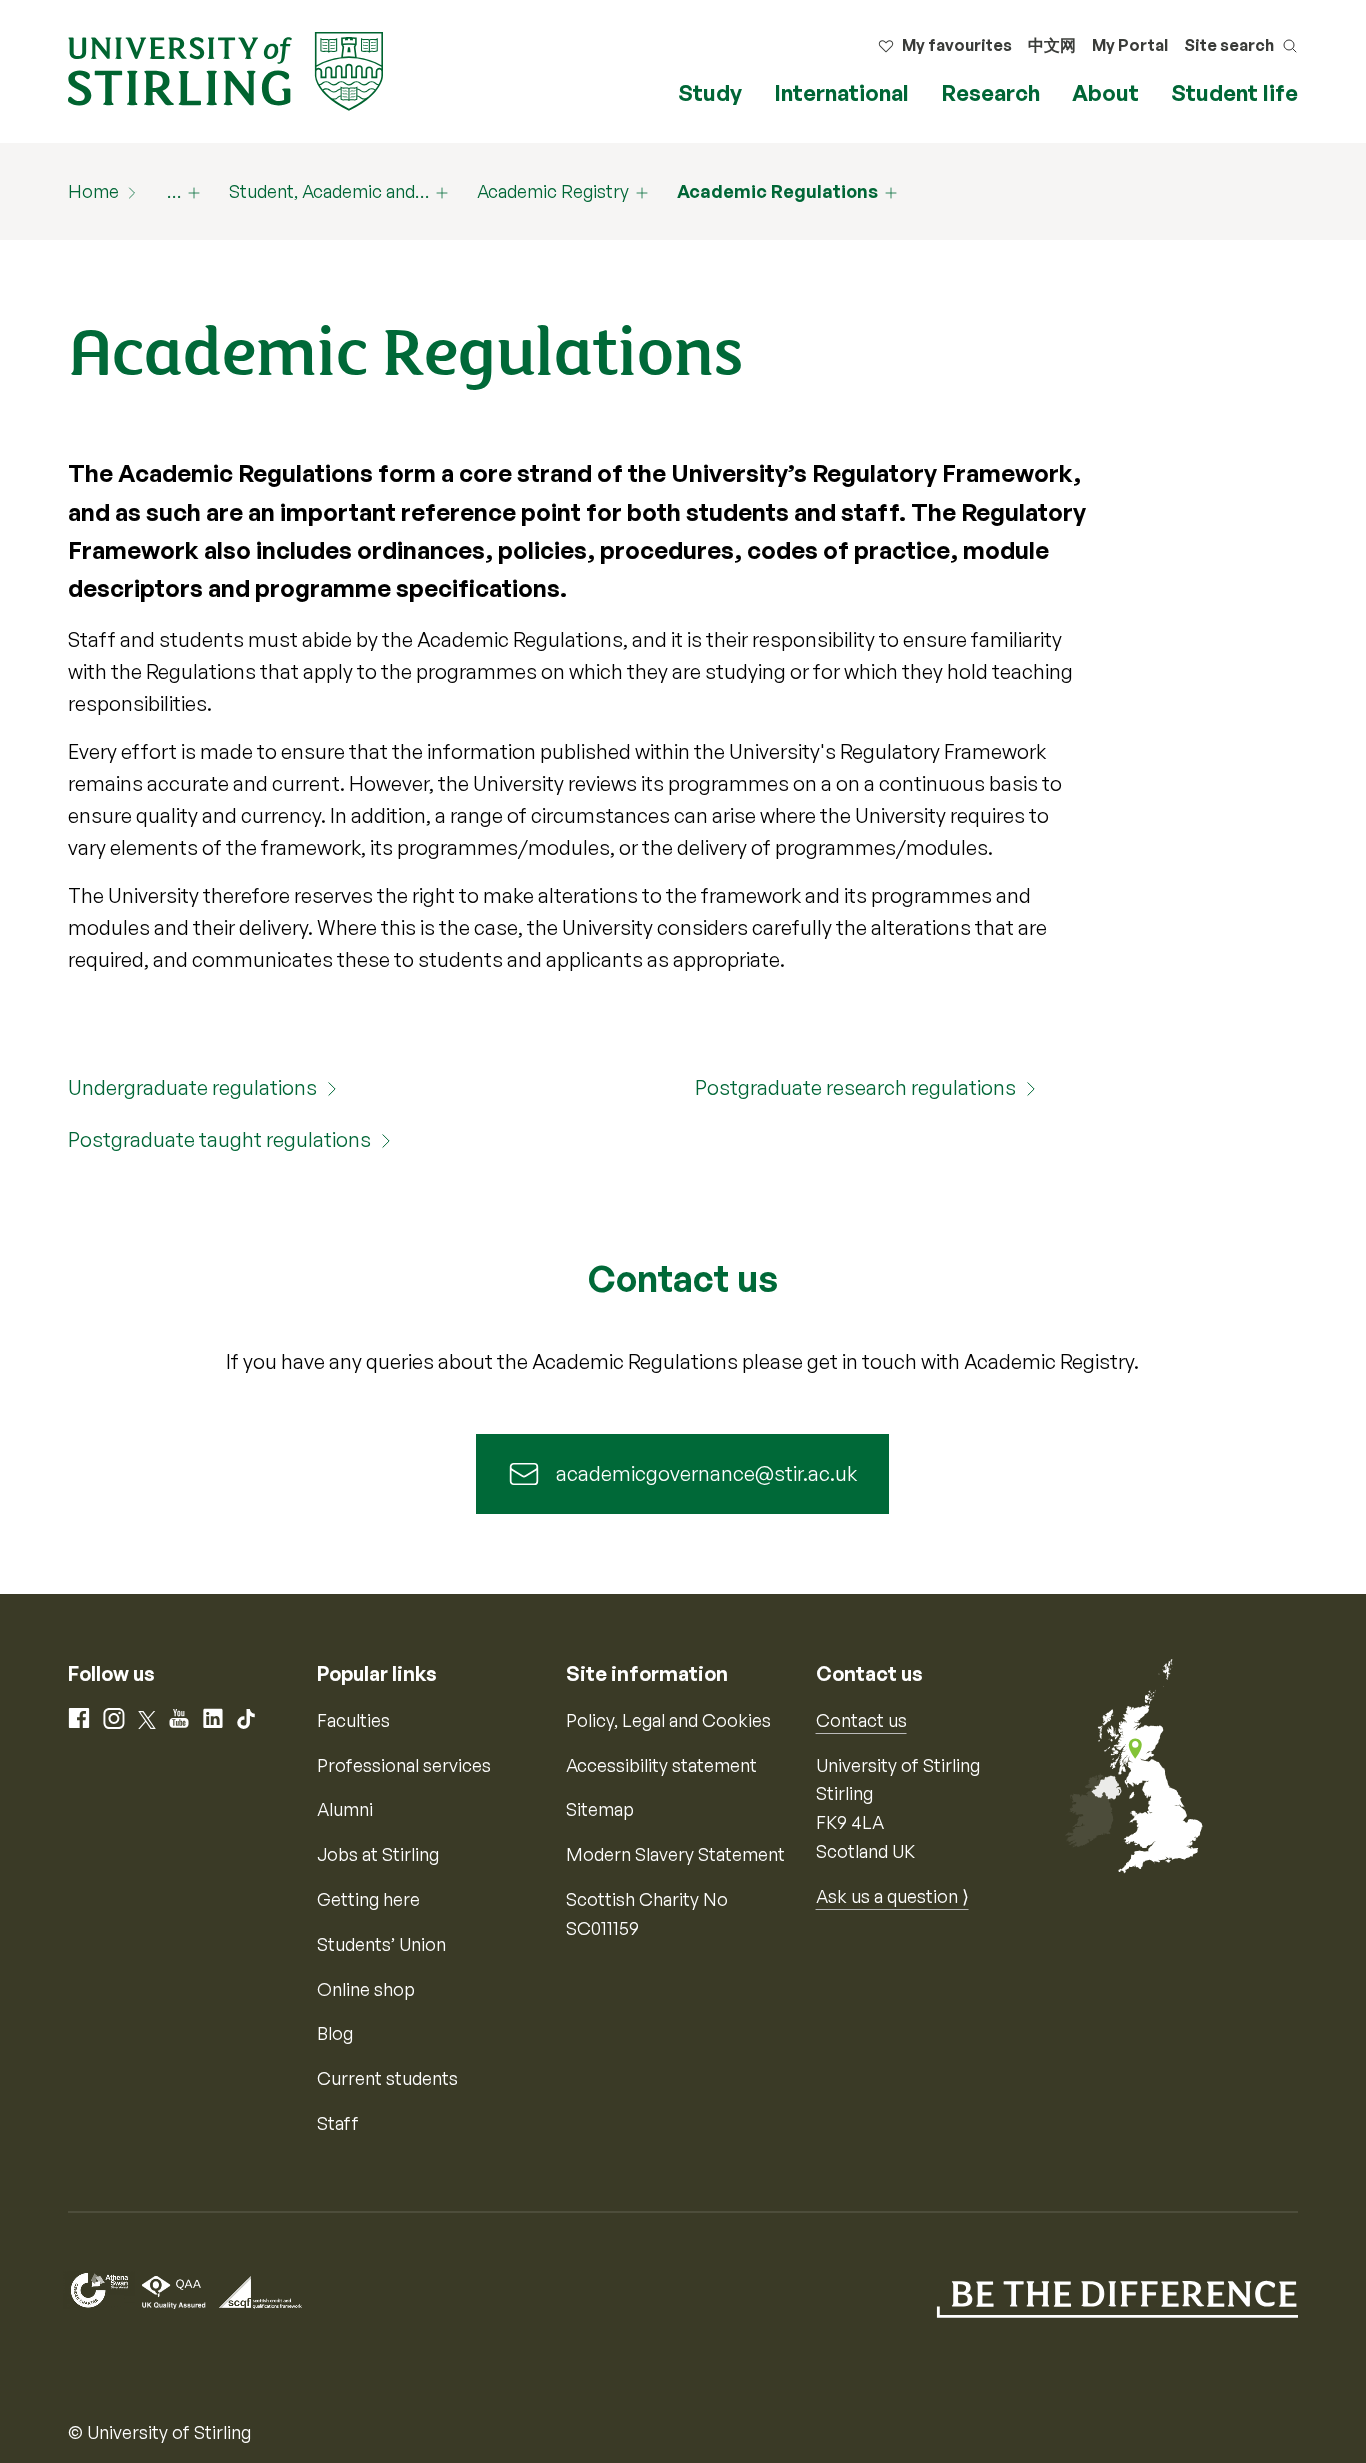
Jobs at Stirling (378, 1854)
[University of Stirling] (225, 69)
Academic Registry (553, 191)
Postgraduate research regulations (855, 1087)
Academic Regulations (777, 191)
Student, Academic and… (329, 191)
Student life (1234, 92)
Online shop (366, 1989)
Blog (335, 2033)
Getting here (368, 1899)
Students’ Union (381, 1944)
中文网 (1052, 45)
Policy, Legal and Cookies (668, 1720)
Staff (338, 2123)
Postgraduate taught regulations (219, 1139)
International (841, 92)
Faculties (353, 1720)
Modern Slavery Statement (675, 1854)
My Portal (1130, 45)
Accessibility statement (661, 1765)
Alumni (345, 1809)
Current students (387, 2078)
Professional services (404, 1765)
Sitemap (600, 1809)
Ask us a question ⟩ (892, 1896)
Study (710, 92)
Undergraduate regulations (192, 1087)
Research (990, 92)
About (1105, 92)
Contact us (861, 1720)
